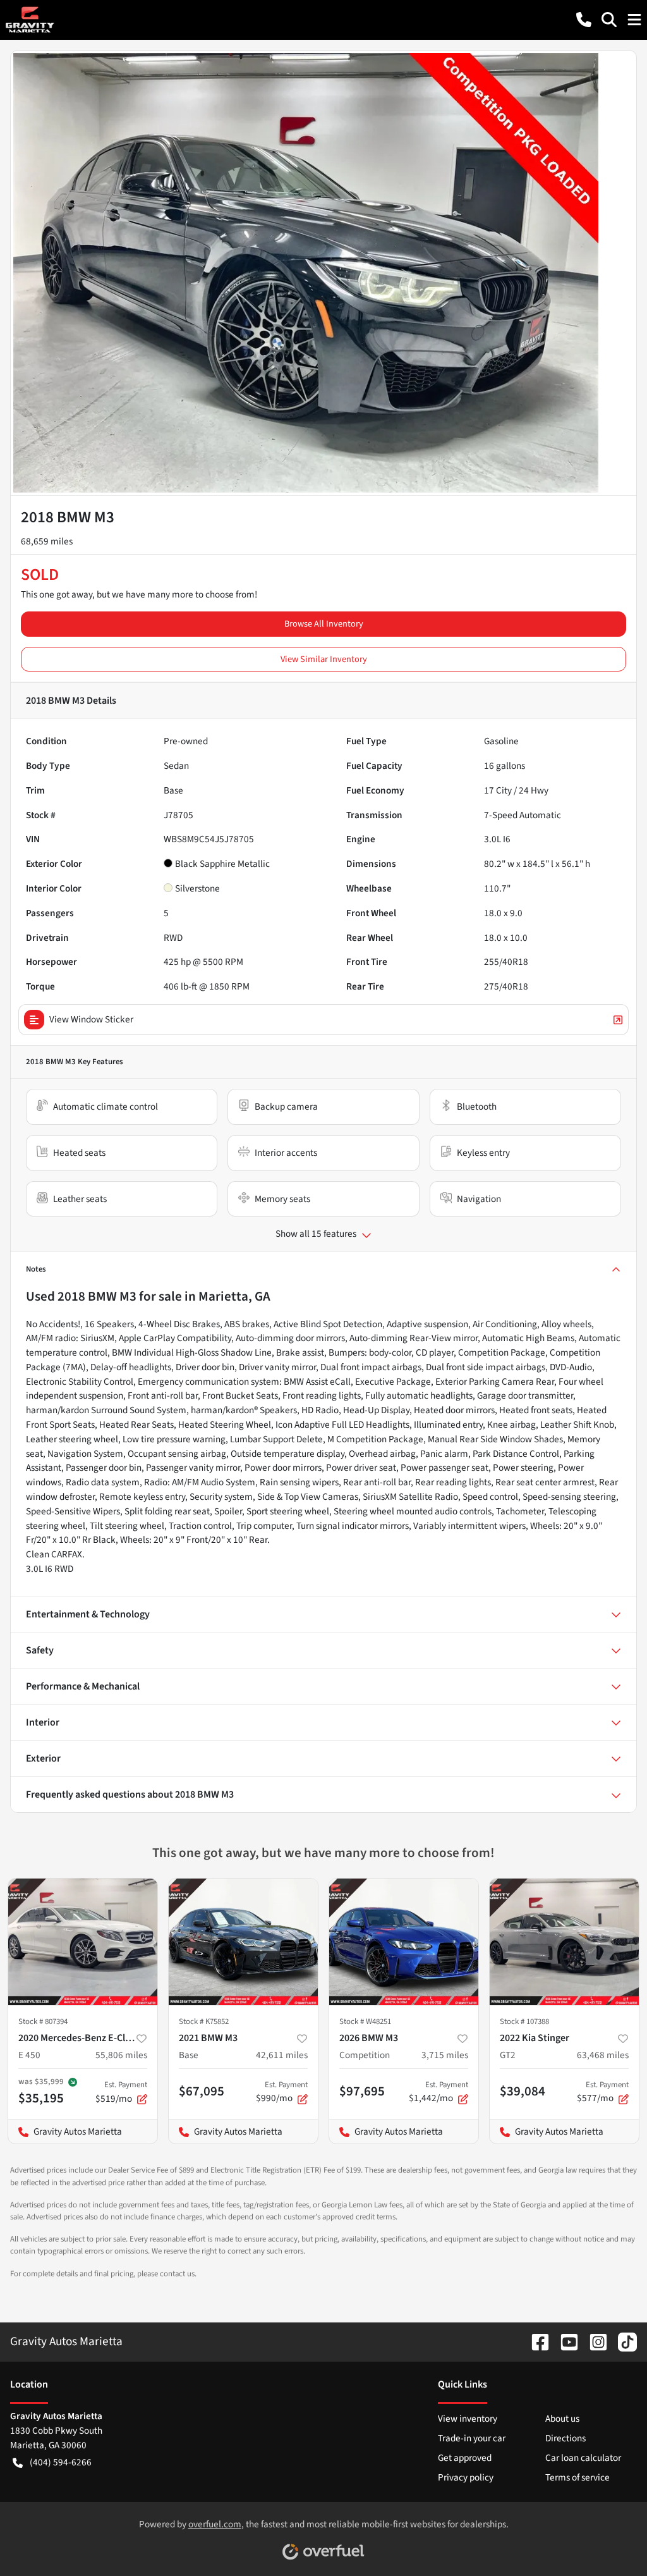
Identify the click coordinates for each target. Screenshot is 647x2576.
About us (562, 2419)
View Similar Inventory (324, 659)
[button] (584, 20)
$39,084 (523, 2091)
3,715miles (445, 2055)
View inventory (468, 2419)
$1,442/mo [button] (438, 2092)
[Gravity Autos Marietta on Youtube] (564, 2341)
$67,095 (202, 2091)
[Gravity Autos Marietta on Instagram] (593, 2341)
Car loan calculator (583, 2458)
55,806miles (121, 2055)
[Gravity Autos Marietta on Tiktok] (622, 2341)
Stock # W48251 (365, 2021)
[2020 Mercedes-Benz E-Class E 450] (83, 1942)
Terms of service (577, 2477)
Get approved (465, 2458)
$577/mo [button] (603, 2092)
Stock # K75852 (204, 2021)
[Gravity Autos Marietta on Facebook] (535, 2341)
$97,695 (362, 2091)
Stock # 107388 (524, 2021)
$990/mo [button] (282, 2092)
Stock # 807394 (43, 2021)
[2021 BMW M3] (243, 1942)
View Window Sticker (91, 1019)
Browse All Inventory (324, 624)
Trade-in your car (472, 2438)
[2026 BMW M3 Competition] (404, 1942)
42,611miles (282, 2055)
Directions (565, 2438)
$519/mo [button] (121, 2092)
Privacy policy (466, 2477)
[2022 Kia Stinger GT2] (564, 1942)
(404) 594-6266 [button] (61, 2462)
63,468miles (603, 2055)
